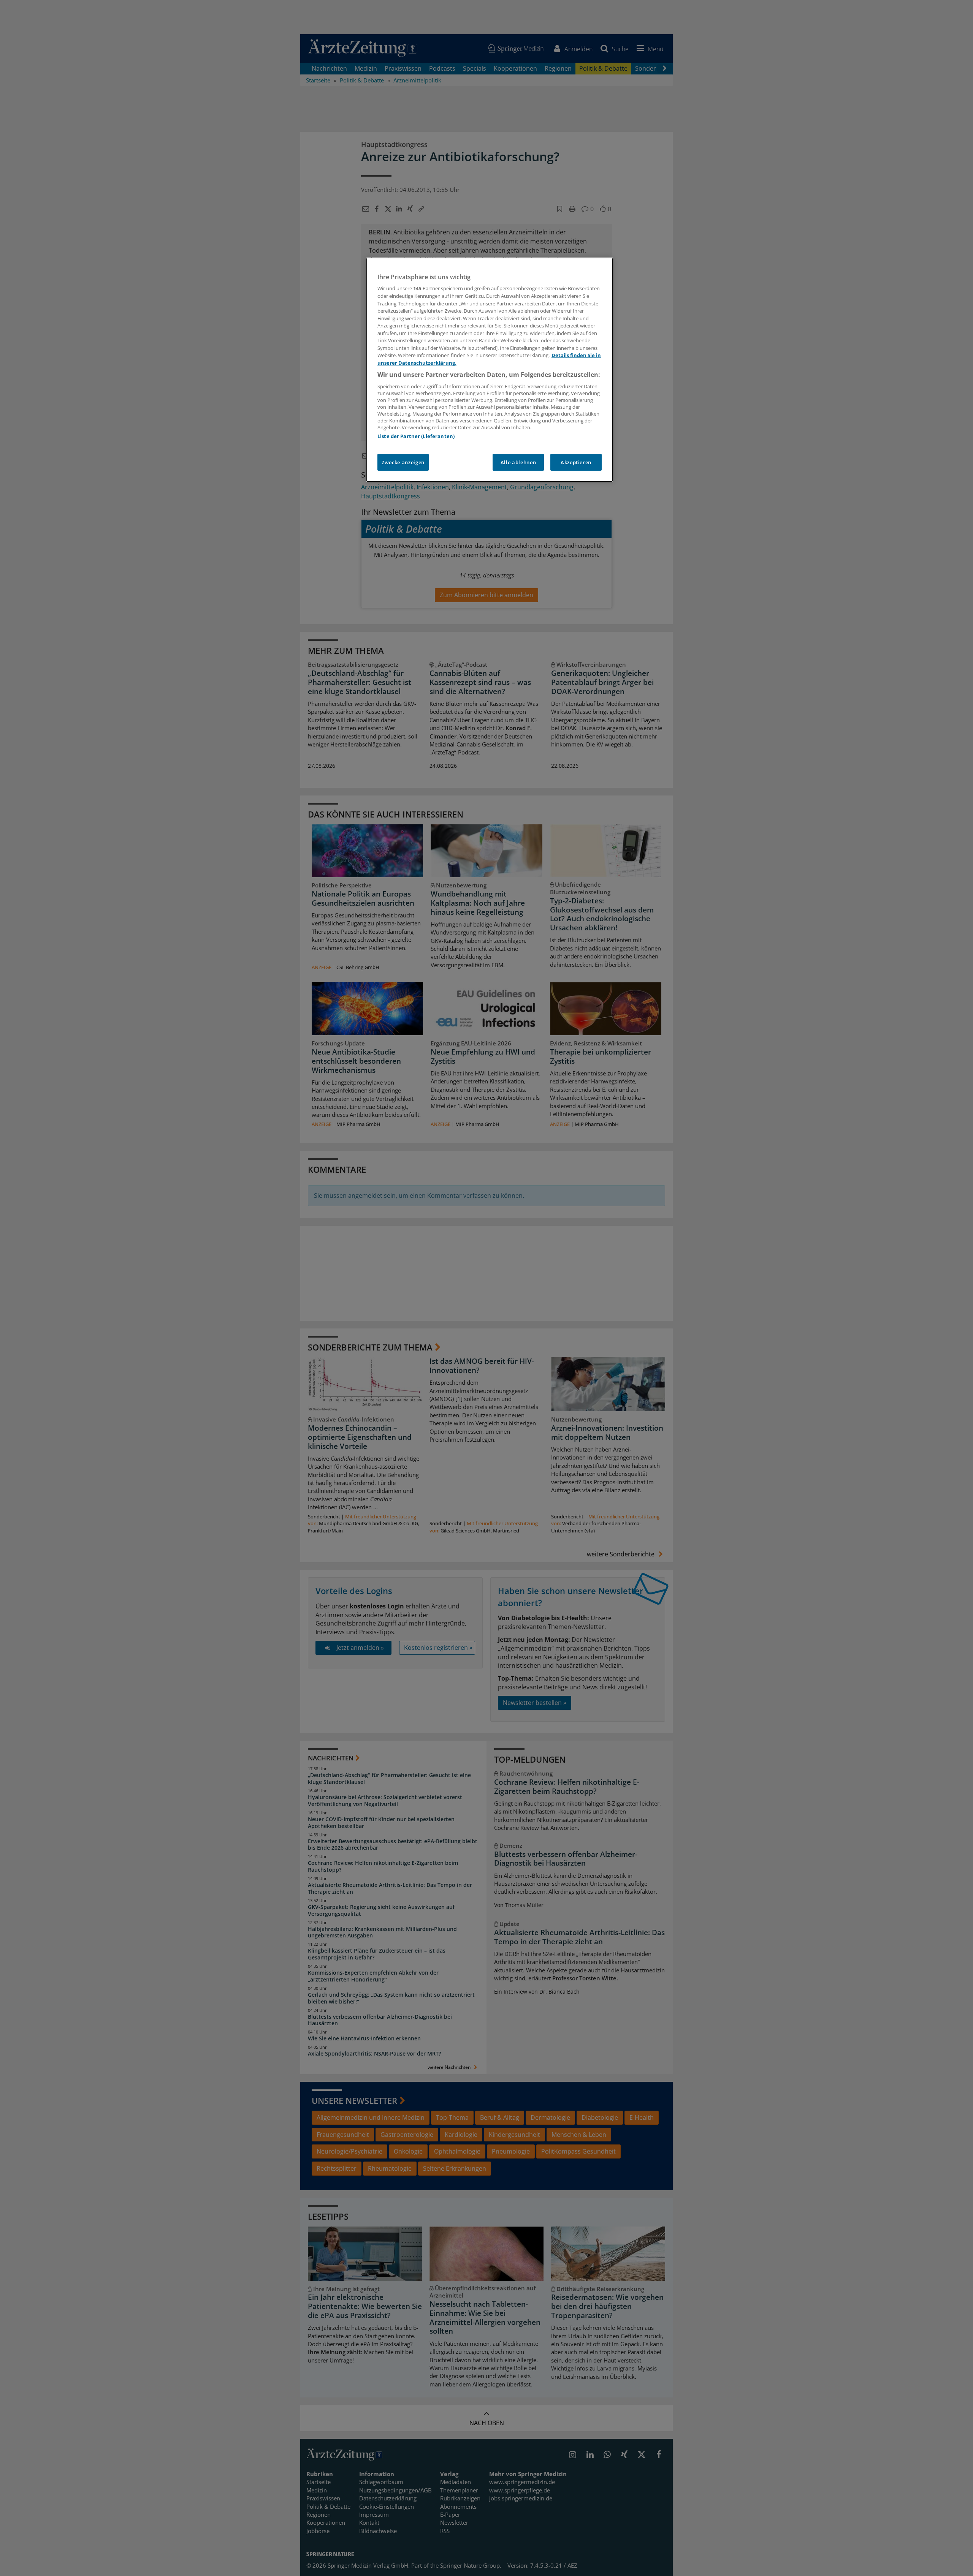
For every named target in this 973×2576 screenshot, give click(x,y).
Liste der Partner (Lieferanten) (416, 436)
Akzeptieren (576, 462)
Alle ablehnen (518, 462)
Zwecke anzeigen (403, 462)
